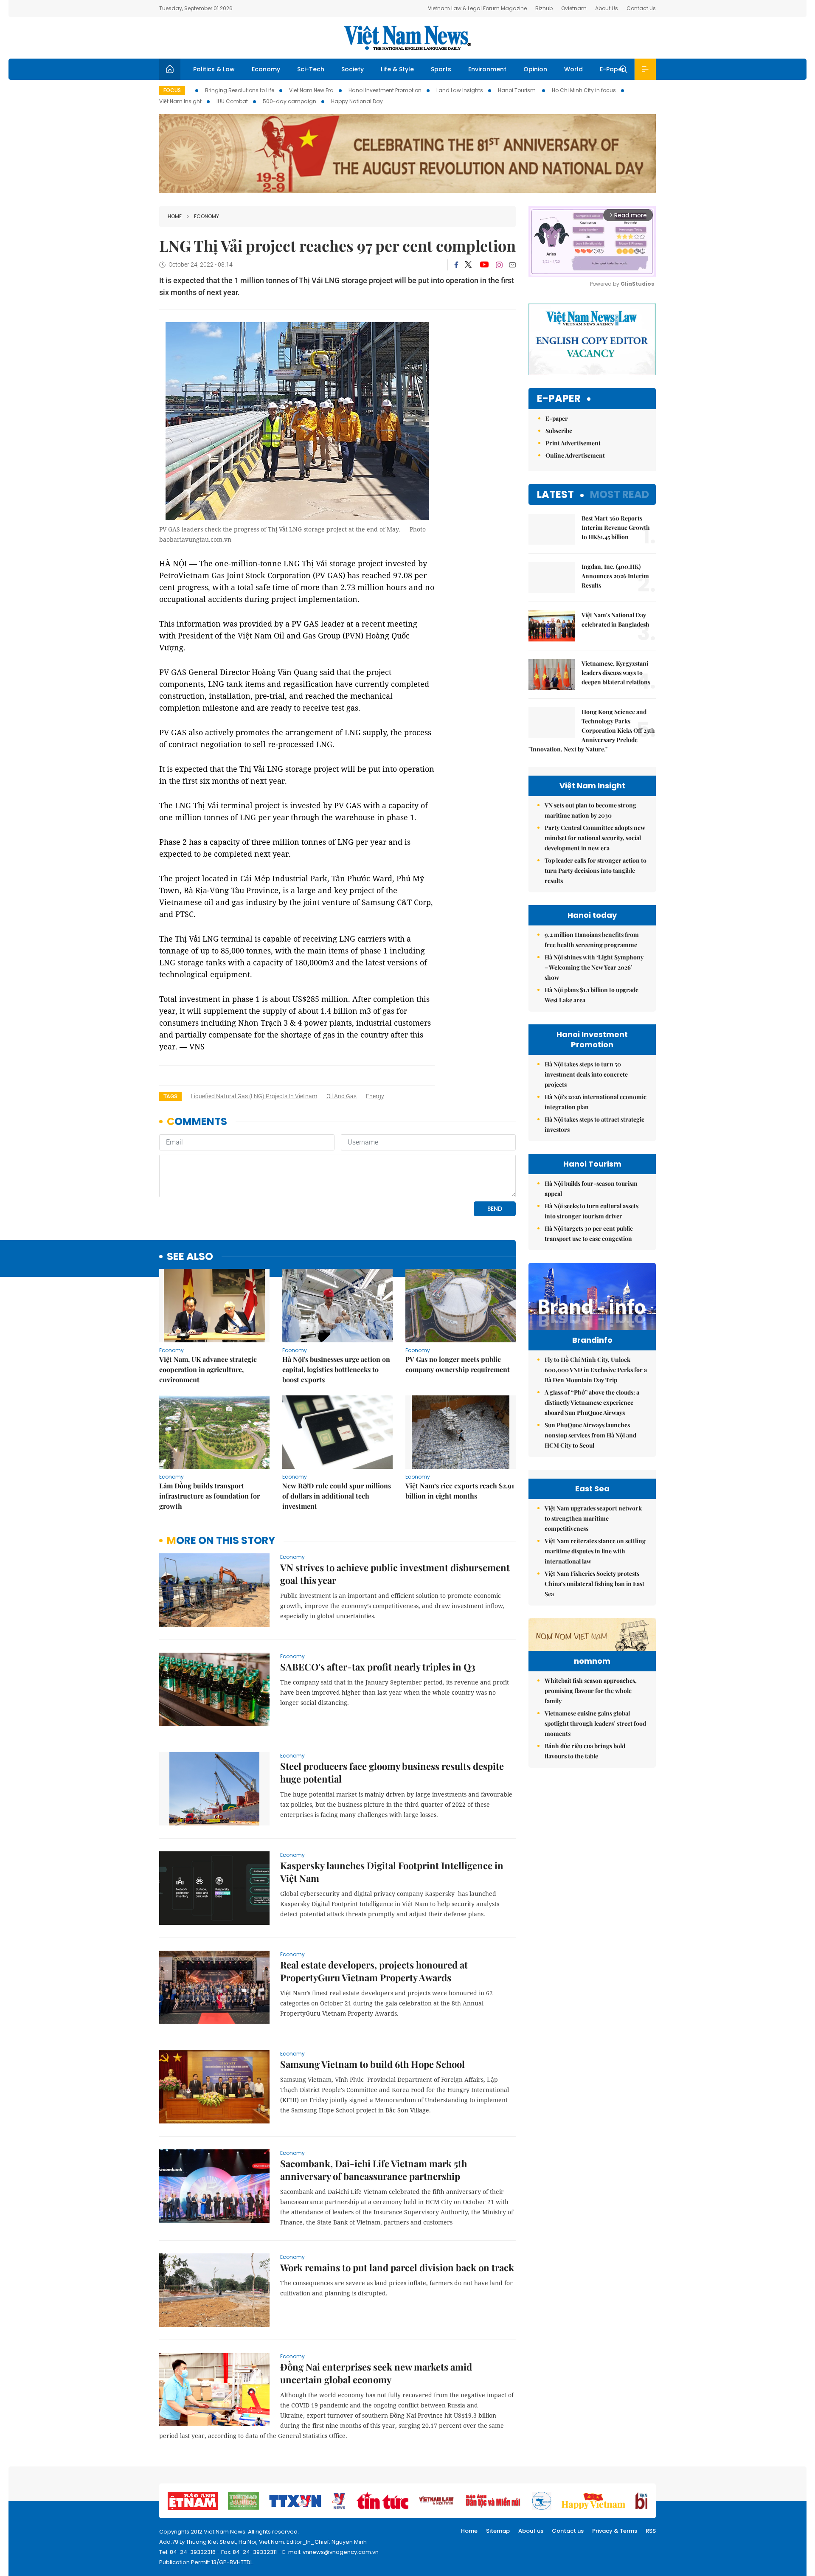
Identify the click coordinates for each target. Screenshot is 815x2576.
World (573, 69)
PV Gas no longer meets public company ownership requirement (458, 1364)
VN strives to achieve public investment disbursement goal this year (395, 1574)
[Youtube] (484, 265)
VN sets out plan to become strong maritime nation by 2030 (590, 810)
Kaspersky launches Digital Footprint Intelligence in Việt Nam (392, 1872)
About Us (607, 8)
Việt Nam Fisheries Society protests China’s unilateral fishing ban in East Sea (594, 1584)
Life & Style (397, 69)
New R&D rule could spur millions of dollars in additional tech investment (337, 1496)
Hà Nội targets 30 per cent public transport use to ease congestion (589, 1233)
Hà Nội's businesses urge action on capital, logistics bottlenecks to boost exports (336, 1369)
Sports (441, 69)
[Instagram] (499, 265)
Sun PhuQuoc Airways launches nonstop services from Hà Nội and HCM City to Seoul (590, 1435)
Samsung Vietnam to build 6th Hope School (372, 2064)
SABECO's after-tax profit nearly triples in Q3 (378, 1667)
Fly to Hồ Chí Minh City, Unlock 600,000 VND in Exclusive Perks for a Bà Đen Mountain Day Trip (596, 1370)
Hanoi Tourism (517, 90)
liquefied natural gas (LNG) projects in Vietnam (254, 1096)
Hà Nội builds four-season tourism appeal (591, 1188)
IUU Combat (232, 101)
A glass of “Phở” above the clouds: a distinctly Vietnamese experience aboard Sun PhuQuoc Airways (592, 1402)
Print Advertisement (573, 443)
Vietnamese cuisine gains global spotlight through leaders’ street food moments (595, 1723)
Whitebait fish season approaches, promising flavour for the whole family (591, 1691)
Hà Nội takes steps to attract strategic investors (594, 1124)
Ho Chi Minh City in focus (584, 90)
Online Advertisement (575, 455)
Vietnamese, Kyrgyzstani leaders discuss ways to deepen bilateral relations (616, 673)
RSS (651, 2531)
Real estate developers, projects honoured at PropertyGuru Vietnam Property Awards (374, 1971)
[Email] (512, 265)
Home (175, 216)
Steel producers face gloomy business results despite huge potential (392, 1772)
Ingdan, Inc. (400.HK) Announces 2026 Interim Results (615, 576)
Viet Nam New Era (311, 90)
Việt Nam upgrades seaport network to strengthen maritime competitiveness (593, 1518)
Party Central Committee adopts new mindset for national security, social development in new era (595, 838)
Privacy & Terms (615, 2531)
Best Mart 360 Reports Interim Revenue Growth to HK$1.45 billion (616, 527)
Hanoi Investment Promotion (385, 90)
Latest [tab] (555, 494)
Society (353, 69)
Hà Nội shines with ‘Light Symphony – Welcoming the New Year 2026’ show (594, 967)
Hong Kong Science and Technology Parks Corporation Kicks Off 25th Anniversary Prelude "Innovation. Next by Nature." (592, 730)
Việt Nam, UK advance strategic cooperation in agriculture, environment (208, 1369)
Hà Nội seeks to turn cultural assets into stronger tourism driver (592, 1211)
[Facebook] (456, 265)
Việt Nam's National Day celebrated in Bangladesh (615, 620)
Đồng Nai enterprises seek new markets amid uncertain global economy (376, 2373)
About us (531, 2531)
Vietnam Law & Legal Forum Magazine (477, 8)
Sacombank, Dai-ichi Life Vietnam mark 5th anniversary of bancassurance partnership (374, 2170)
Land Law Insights (460, 90)
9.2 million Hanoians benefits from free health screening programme (592, 940)
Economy (266, 69)
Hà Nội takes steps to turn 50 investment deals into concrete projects (586, 1074)
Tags (170, 1096)
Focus (172, 90)
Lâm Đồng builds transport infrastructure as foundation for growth (209, 1496)
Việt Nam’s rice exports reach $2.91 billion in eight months (460, 1491)
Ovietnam (574, 8)
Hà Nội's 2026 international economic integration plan (596, 1102)
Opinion (535, 69)
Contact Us (641, 8)
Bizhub (544, 8)
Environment (487, 69)
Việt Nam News (407, 38)
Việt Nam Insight (180, 101)
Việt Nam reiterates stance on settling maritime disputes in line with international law (595, 1551)
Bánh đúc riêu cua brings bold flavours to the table (585, 1751)
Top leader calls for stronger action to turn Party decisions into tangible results (596, 870)
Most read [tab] (620, 494)
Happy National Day (357, 101)
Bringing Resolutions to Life (240, 90)
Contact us (568, 2531)
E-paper (559, 399)
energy (375, 1096)
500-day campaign (289, 101)
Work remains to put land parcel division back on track (397, 2267)
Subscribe (559, 431)
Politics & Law (214, 69)
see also (190, 1257)
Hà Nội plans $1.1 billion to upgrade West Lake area (592, 995)
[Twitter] (469, 265)
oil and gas (341, 1096)
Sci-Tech (311, 69)
